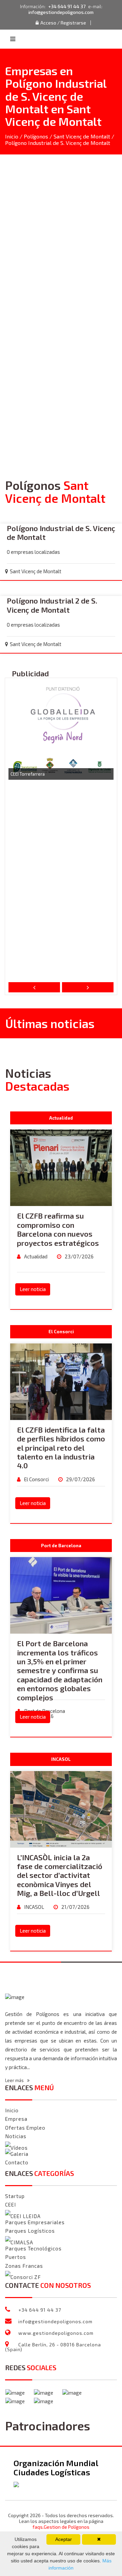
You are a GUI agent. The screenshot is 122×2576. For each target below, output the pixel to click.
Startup (15, 2196)
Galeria (19, 2154)
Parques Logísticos (30, 2231)
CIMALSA (22, 2242)
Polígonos (36, 136)
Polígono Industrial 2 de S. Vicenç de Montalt (52, 605)
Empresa (16, 2119)
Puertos (16, 2257)
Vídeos (19, 2148)
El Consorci (36, 1479)
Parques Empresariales (35, 2222)
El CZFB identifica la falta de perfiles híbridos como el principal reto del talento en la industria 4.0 (61, 1448)
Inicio (12, 136)
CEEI (11, 2205)
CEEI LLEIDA (26, 2216)
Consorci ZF (26, 2277)
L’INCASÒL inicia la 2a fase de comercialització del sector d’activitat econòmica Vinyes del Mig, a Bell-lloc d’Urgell (60, 1875)
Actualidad (35, 1256)
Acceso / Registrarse (63, 23)
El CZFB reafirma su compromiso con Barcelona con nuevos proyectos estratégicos (58, 1229)
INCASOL (34, 1907)
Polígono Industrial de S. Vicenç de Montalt (61, 532)
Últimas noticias (50, 1023)
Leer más (15, 2080)
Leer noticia (33, 1289)
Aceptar (64, 2539)
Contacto (17, 2162)
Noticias (16, 2136)
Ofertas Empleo (25, 2128)
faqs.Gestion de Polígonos (61, 2527)
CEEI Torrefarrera (28, 774)
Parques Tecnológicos (33, 2248)
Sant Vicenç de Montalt (82, 136)
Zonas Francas (24, 2266)
